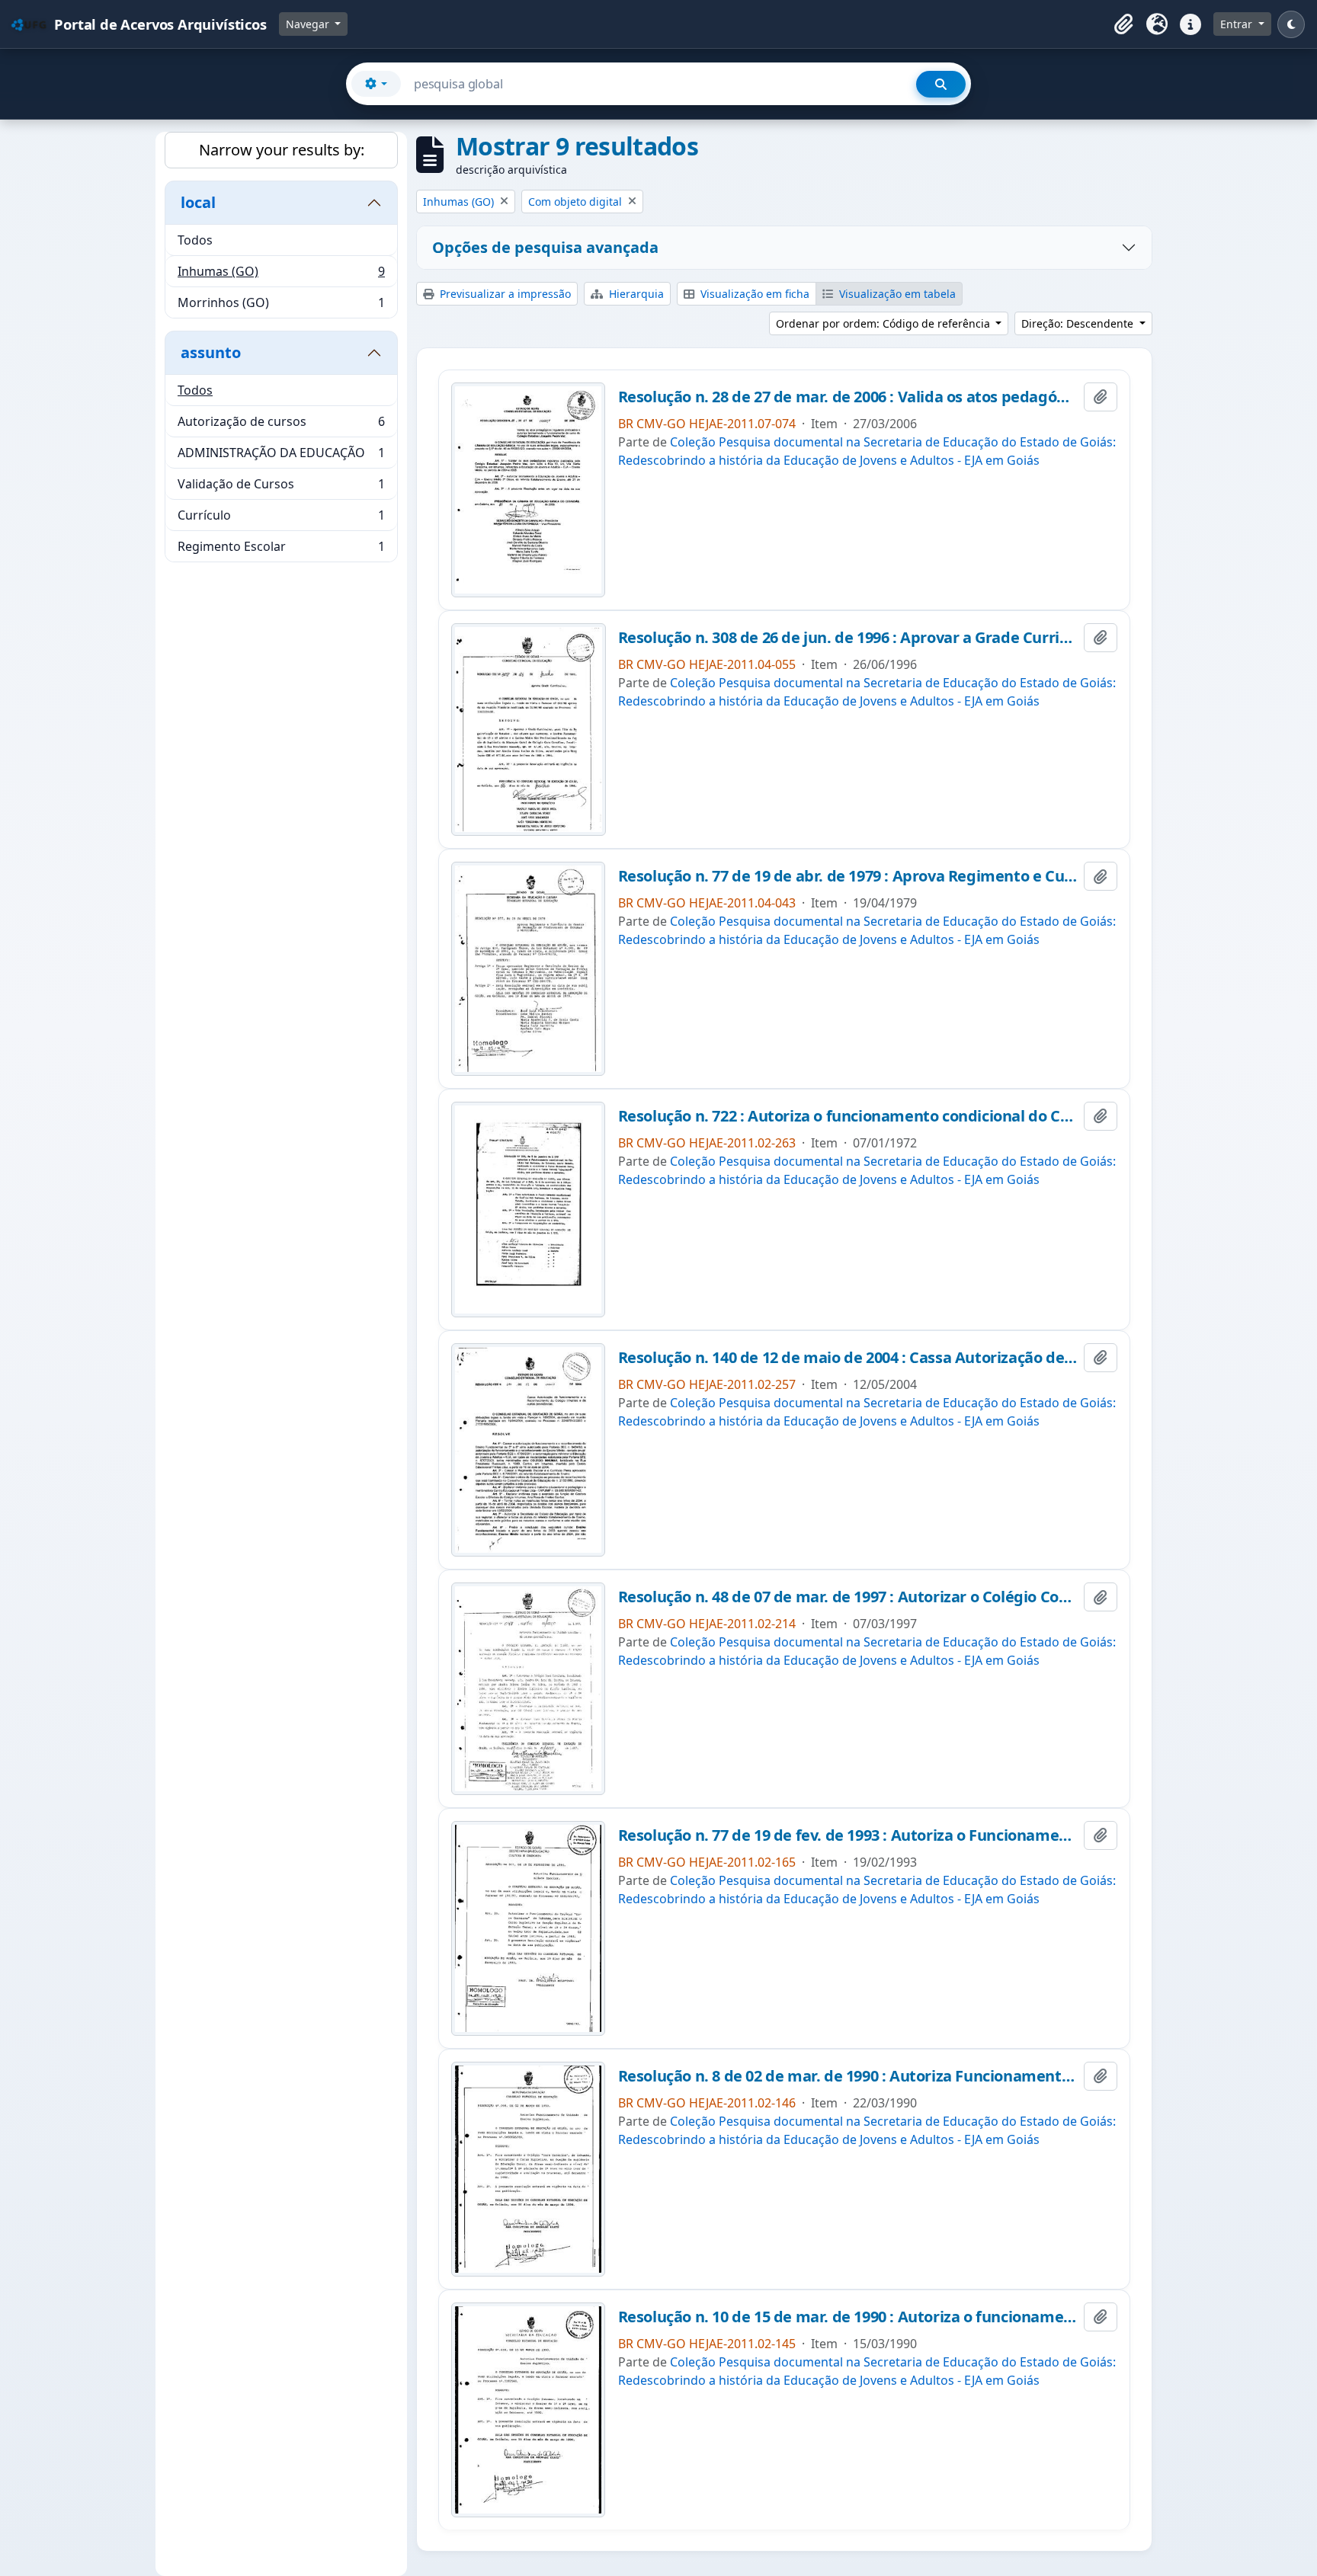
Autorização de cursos (281, 425)
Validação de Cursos (281, 488)
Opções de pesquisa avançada (545, 247)
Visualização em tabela (896, 294)
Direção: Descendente (1079, 323)
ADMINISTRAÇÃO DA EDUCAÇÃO (281, 456)
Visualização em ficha (753, 294)
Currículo (281, 519)
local (198, 202)
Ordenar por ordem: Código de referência (884, 323)
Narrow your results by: (282, 150)
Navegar (309, 24)
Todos (195, 240)
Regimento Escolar (281, 550)
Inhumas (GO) (281, 275)
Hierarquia (635, 294)
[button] (1123, 24)
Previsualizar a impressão (504, 294)
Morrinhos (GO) (281, 306)
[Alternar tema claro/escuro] (1291, 24)
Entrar (1238, 24)
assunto (211, 352)
